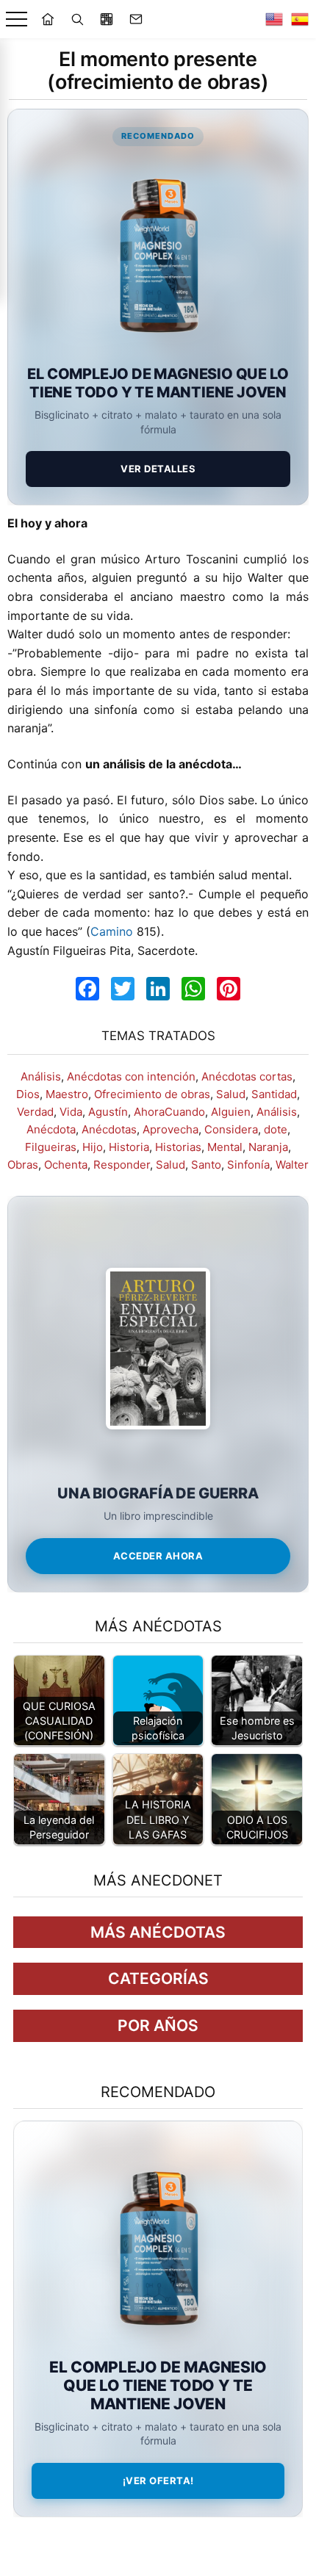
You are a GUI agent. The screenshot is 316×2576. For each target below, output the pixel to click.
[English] (274, 19)
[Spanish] (300, 19)
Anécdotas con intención (131, 1076)
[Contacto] (136, 19)
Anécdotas (109, 1129)
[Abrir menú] (17, 19)
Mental (225, 1147)
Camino (112, 931)
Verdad (35, 1112)
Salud (231, 1094)
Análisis (41, 1076)
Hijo (93, 1147)
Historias (178, 1147)
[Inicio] (48, 19)
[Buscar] (77, 19)
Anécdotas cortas (247, 1076)
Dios (28, 1094)
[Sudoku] (107, 19)
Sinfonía (248, 1165)
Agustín (108, 1112)
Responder (122, 1165)
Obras (23, 1165)
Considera (231, 1129)
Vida (71, 1112)
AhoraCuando (169, 1112)
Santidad (274, 1094)
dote (276, 1129)
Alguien (231, 1112)
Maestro (67, 1094)
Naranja (268, 1147)
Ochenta (66, 1165)
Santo (206, 1165)
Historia (129, 1147)
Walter (292, 1165)
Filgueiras (51, 1147)
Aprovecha (170, 1129)
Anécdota (51, 1129)
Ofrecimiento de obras (152, 1094)
